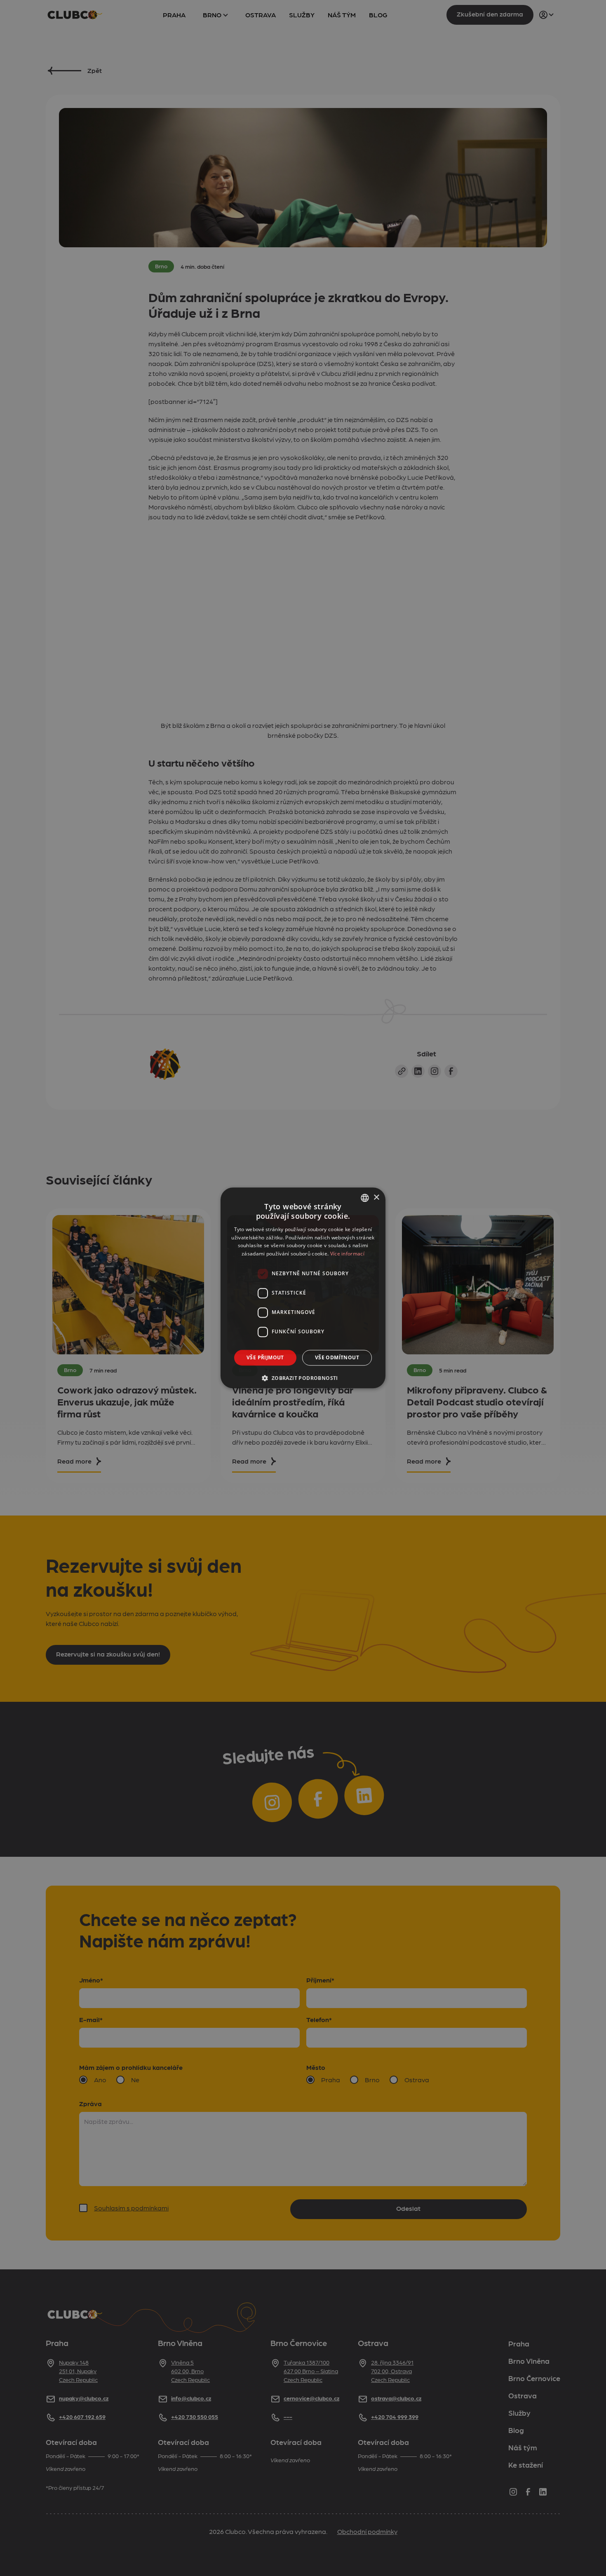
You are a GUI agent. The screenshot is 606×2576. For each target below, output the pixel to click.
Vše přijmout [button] (265, 1357)
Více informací (347, 1254)
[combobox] (365, 1198)
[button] (303, 1378)
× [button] (376, 1198)
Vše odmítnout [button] (337, 1357)
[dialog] (303, 1288)
